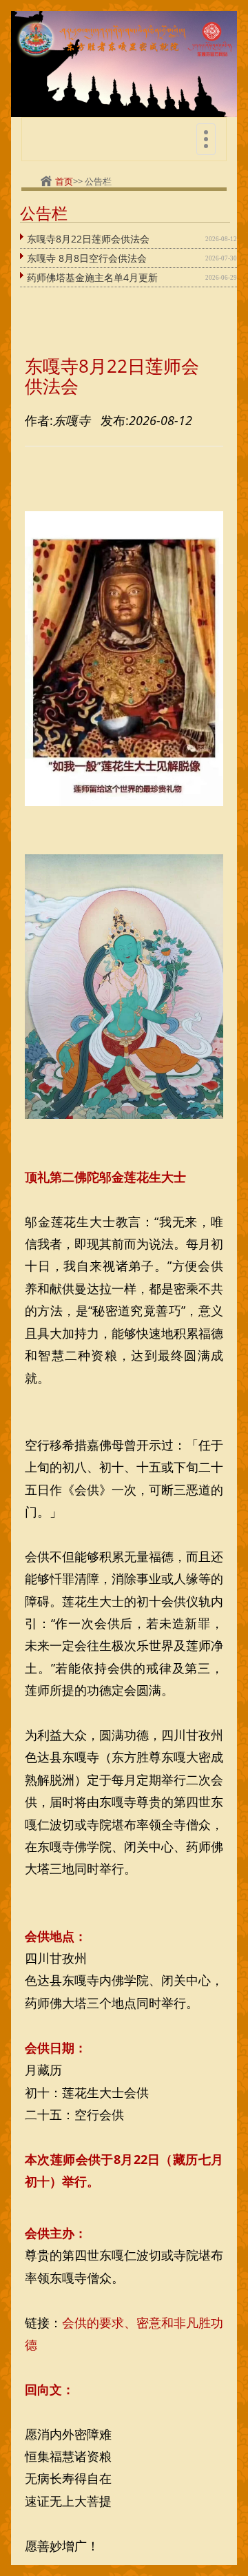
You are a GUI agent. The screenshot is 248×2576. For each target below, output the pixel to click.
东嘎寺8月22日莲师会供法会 (88, 239)
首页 (64, 181)
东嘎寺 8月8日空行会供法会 (87, 258)
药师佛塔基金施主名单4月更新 (92, 277)
